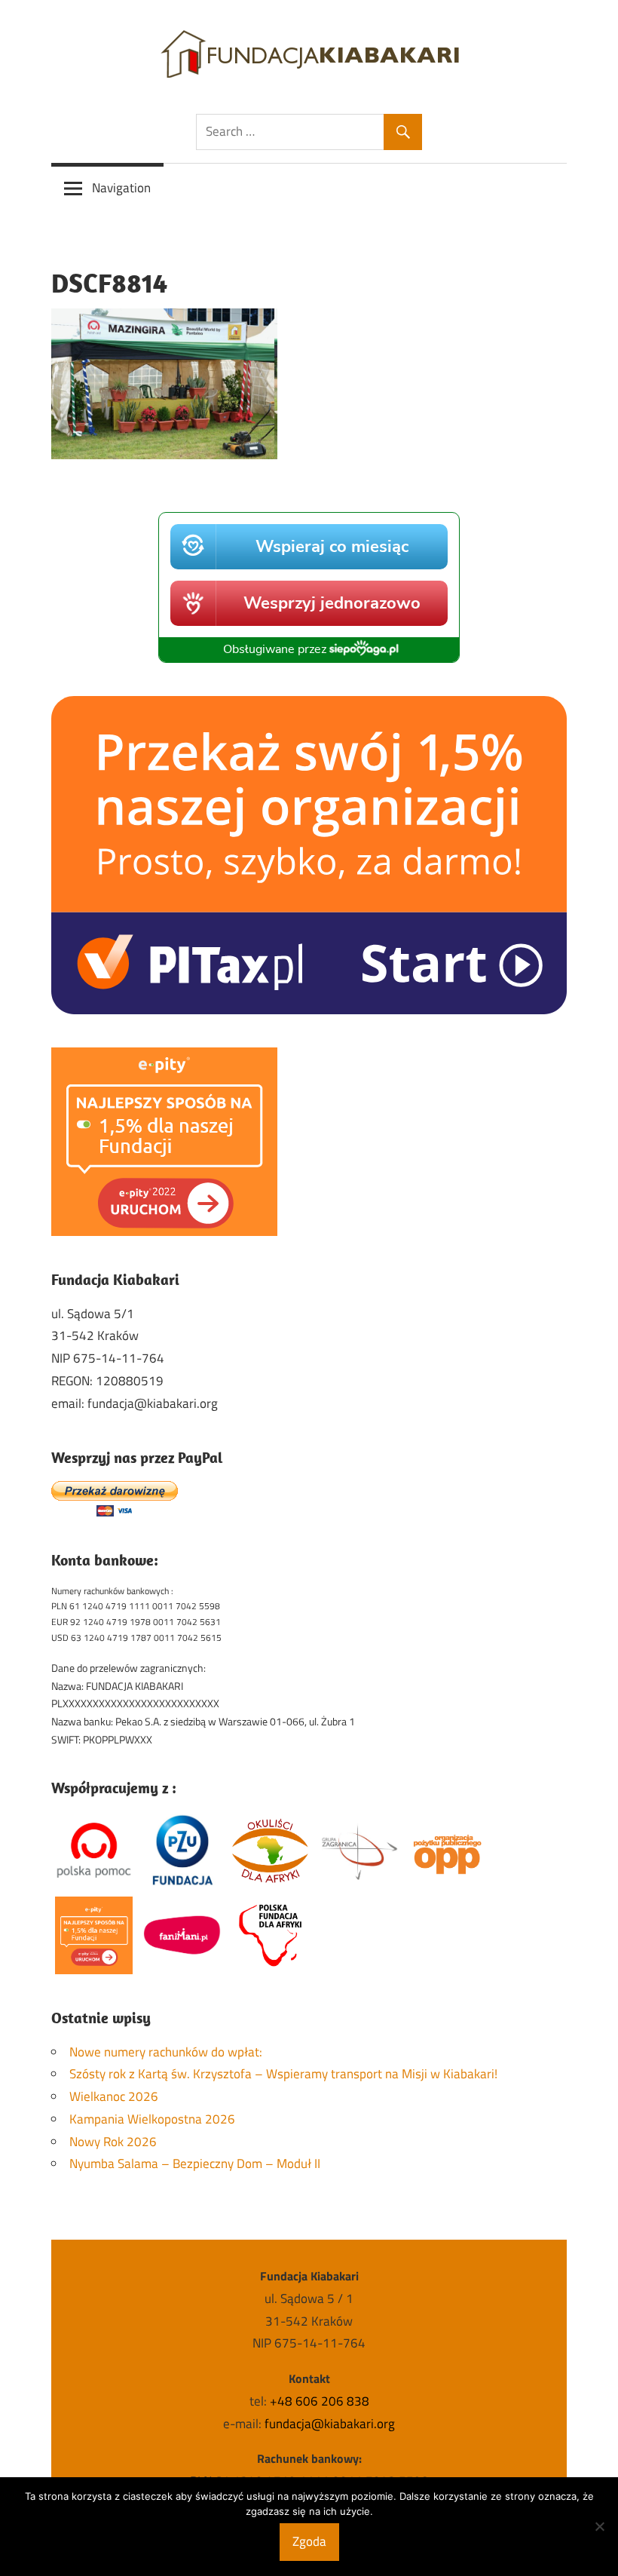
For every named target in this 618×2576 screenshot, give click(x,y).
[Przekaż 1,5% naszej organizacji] (309, 1010)
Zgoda (309, 2541)
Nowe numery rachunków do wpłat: (166, 2052)
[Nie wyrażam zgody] (599, 2526)
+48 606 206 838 (320, 2401)
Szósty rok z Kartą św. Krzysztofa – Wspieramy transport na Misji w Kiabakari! (283, 2074)
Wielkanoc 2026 (114, 2096)
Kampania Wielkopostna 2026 (152, 2119)
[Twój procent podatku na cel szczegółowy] (164, 1231)
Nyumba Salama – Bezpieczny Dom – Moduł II (195, 2164)
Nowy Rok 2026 (113, 2142)
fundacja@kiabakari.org (330, 2424)
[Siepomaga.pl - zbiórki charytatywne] (309, 658)
